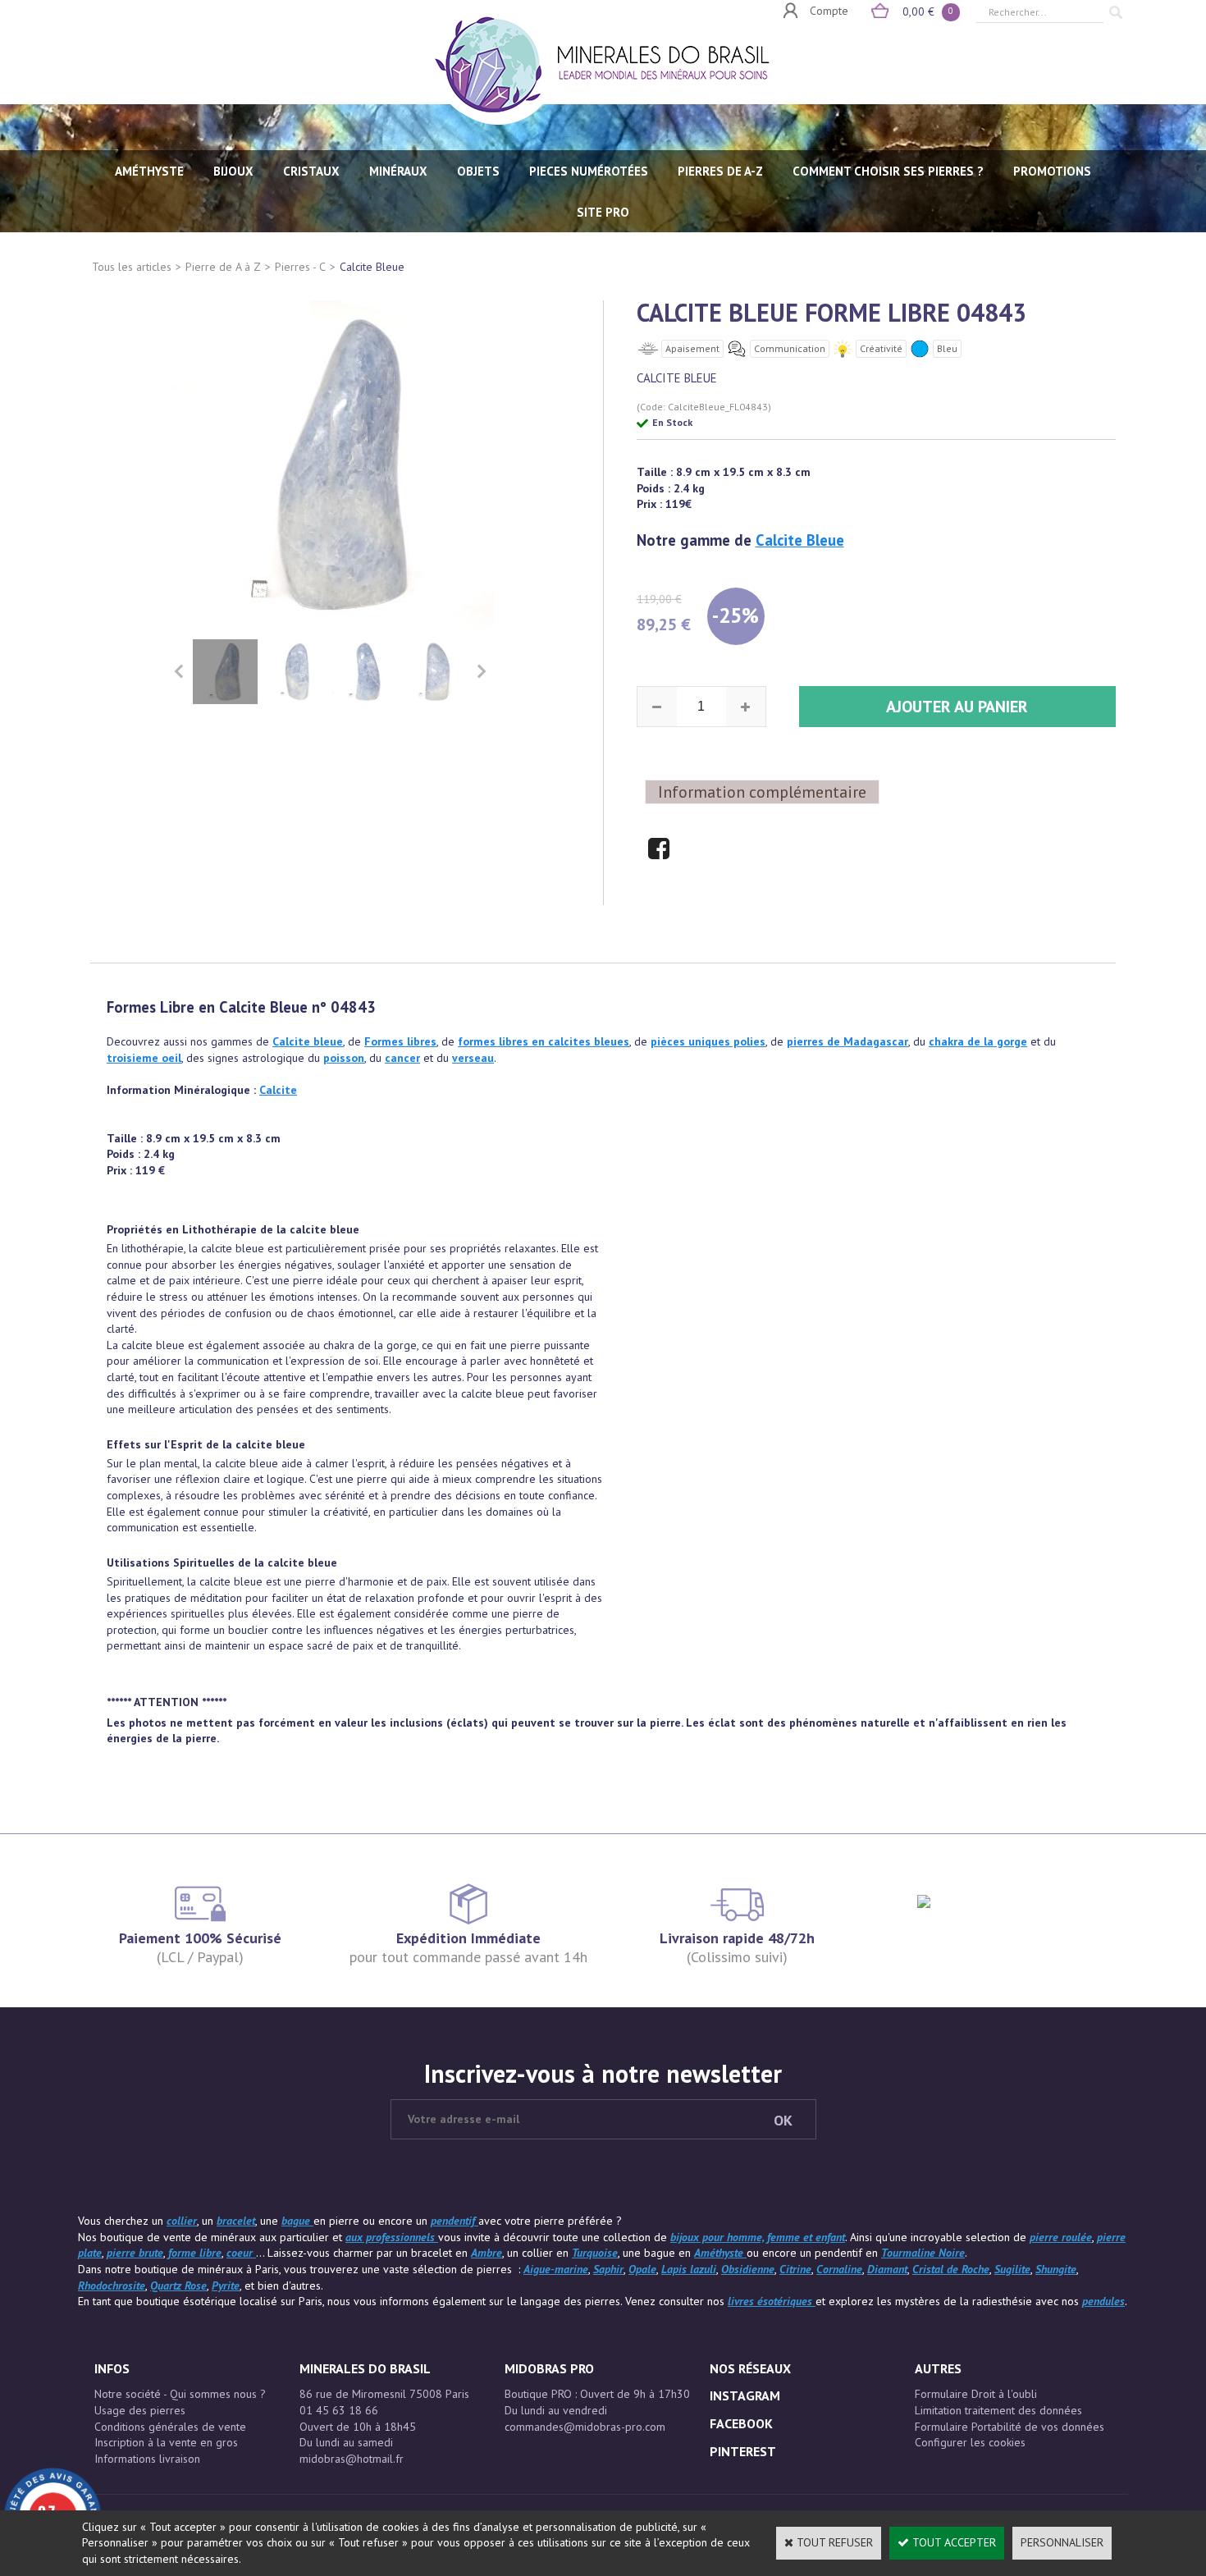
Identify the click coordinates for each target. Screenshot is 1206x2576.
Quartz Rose (178, 2285)
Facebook (741, 2423)
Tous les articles (132, 267)
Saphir (608, 2269)
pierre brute (135, 2253)
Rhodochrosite (112, 2285)
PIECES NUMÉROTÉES (589, 171)
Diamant (887, 2269)
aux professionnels (392, 2237)
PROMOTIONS (1052, 171)
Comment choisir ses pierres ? (888, 171)
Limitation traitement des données (998, 2410)
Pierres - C (300, 267)
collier (182, 2221)
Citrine (795, 2269)
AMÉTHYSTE (149, 171)
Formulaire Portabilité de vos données (1010, 2427)
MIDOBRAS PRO (549, 2368)
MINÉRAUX (398, 171)
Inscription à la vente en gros (166, 2442)
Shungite (1056, 2269)
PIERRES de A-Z (720, 171)
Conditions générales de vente (170, 2427)
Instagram (745, 2395)
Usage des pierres (140, 2410)
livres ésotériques (772, 2301)
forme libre (195, 2253)
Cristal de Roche (951, 2269)
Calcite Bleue (372, 267)
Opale (642, 2269)
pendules (1103, 2301)
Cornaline (839, 2269)
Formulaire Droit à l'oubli (976, 2394)
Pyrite (226, 2285)
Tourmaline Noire (923, 2253)
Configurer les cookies (970, 2442)
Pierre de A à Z (223, 267)
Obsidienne (748, 2269)
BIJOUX (233, 171)
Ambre (487, 2253)
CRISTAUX (311, 171)
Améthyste (720, 2253)
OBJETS (478, 171)
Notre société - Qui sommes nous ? (180, 2394)
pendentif (455, 2221)
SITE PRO (603, 212)
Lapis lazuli (689, 2269)
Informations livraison (147, 2459)
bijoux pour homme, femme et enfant (758, 2237)
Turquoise (595, 2253)
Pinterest (743, 2451)
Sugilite (1012, 2269)
